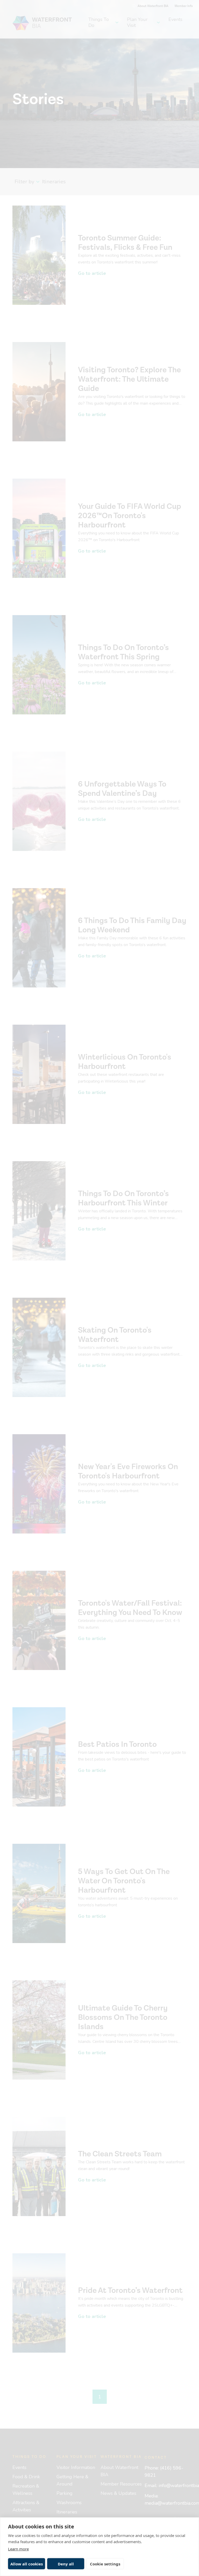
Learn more (18, 2549)
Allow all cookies (27, 2564)
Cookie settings (105, 2564)
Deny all (66, 2564)
